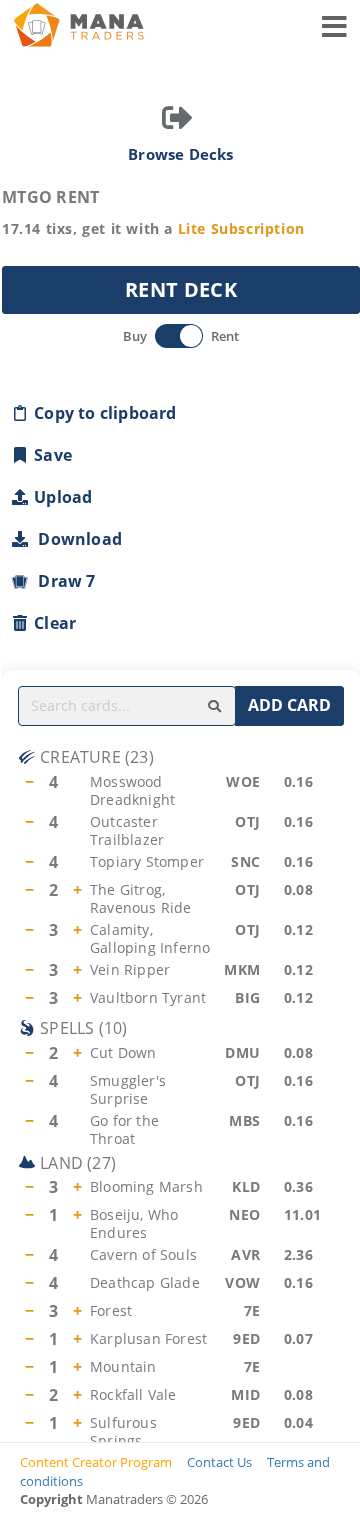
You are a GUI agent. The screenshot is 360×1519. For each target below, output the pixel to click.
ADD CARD (289, 705)
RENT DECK (181, 289)
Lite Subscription (241, 228)
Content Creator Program (96, 1462)
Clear (55, 623)
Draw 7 (63, 581)
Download (76, 539)
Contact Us (219, 1462)
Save (53, 455)
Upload (63, 497)
